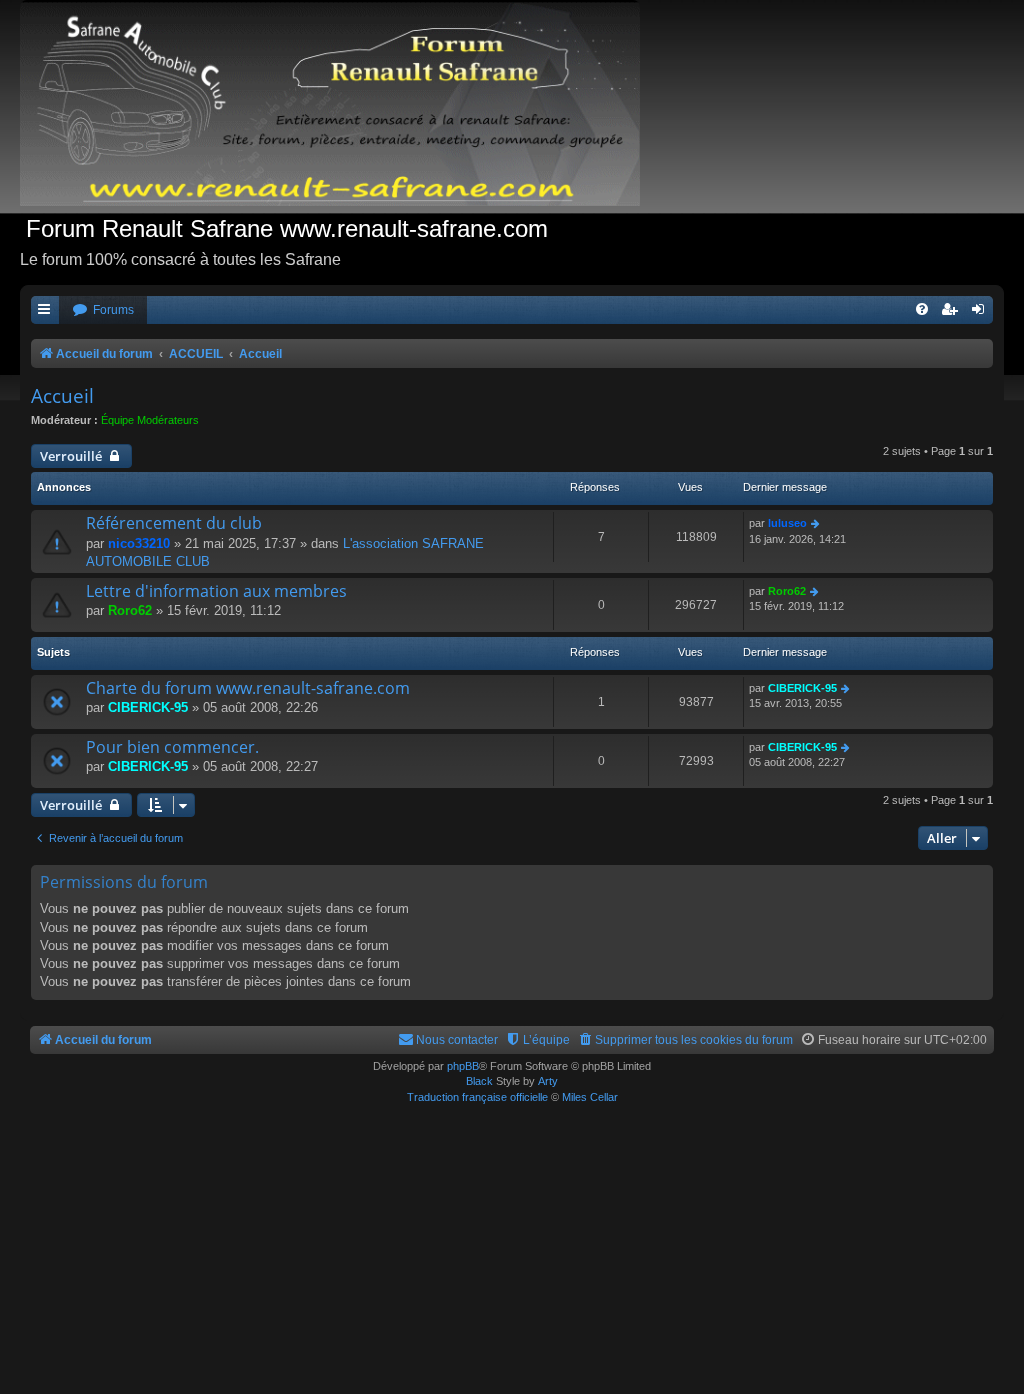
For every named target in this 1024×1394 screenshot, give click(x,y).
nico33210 (139, 543)
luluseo (787, 523)
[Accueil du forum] (340, 106)
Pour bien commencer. (172, 747)
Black (479, 1081)
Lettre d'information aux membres (216, 591)
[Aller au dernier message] (816, 523)
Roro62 (130, 610)
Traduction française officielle (477, 1097)
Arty (548, 1081)
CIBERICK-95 (148, 707)
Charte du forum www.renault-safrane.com (248, 688)
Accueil (62, 396)
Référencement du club (174, 523)
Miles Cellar (590, 1097)
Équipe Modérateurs (150, 420)
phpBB (463, 1066)
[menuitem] (103, 310)
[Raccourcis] (45, 310)
